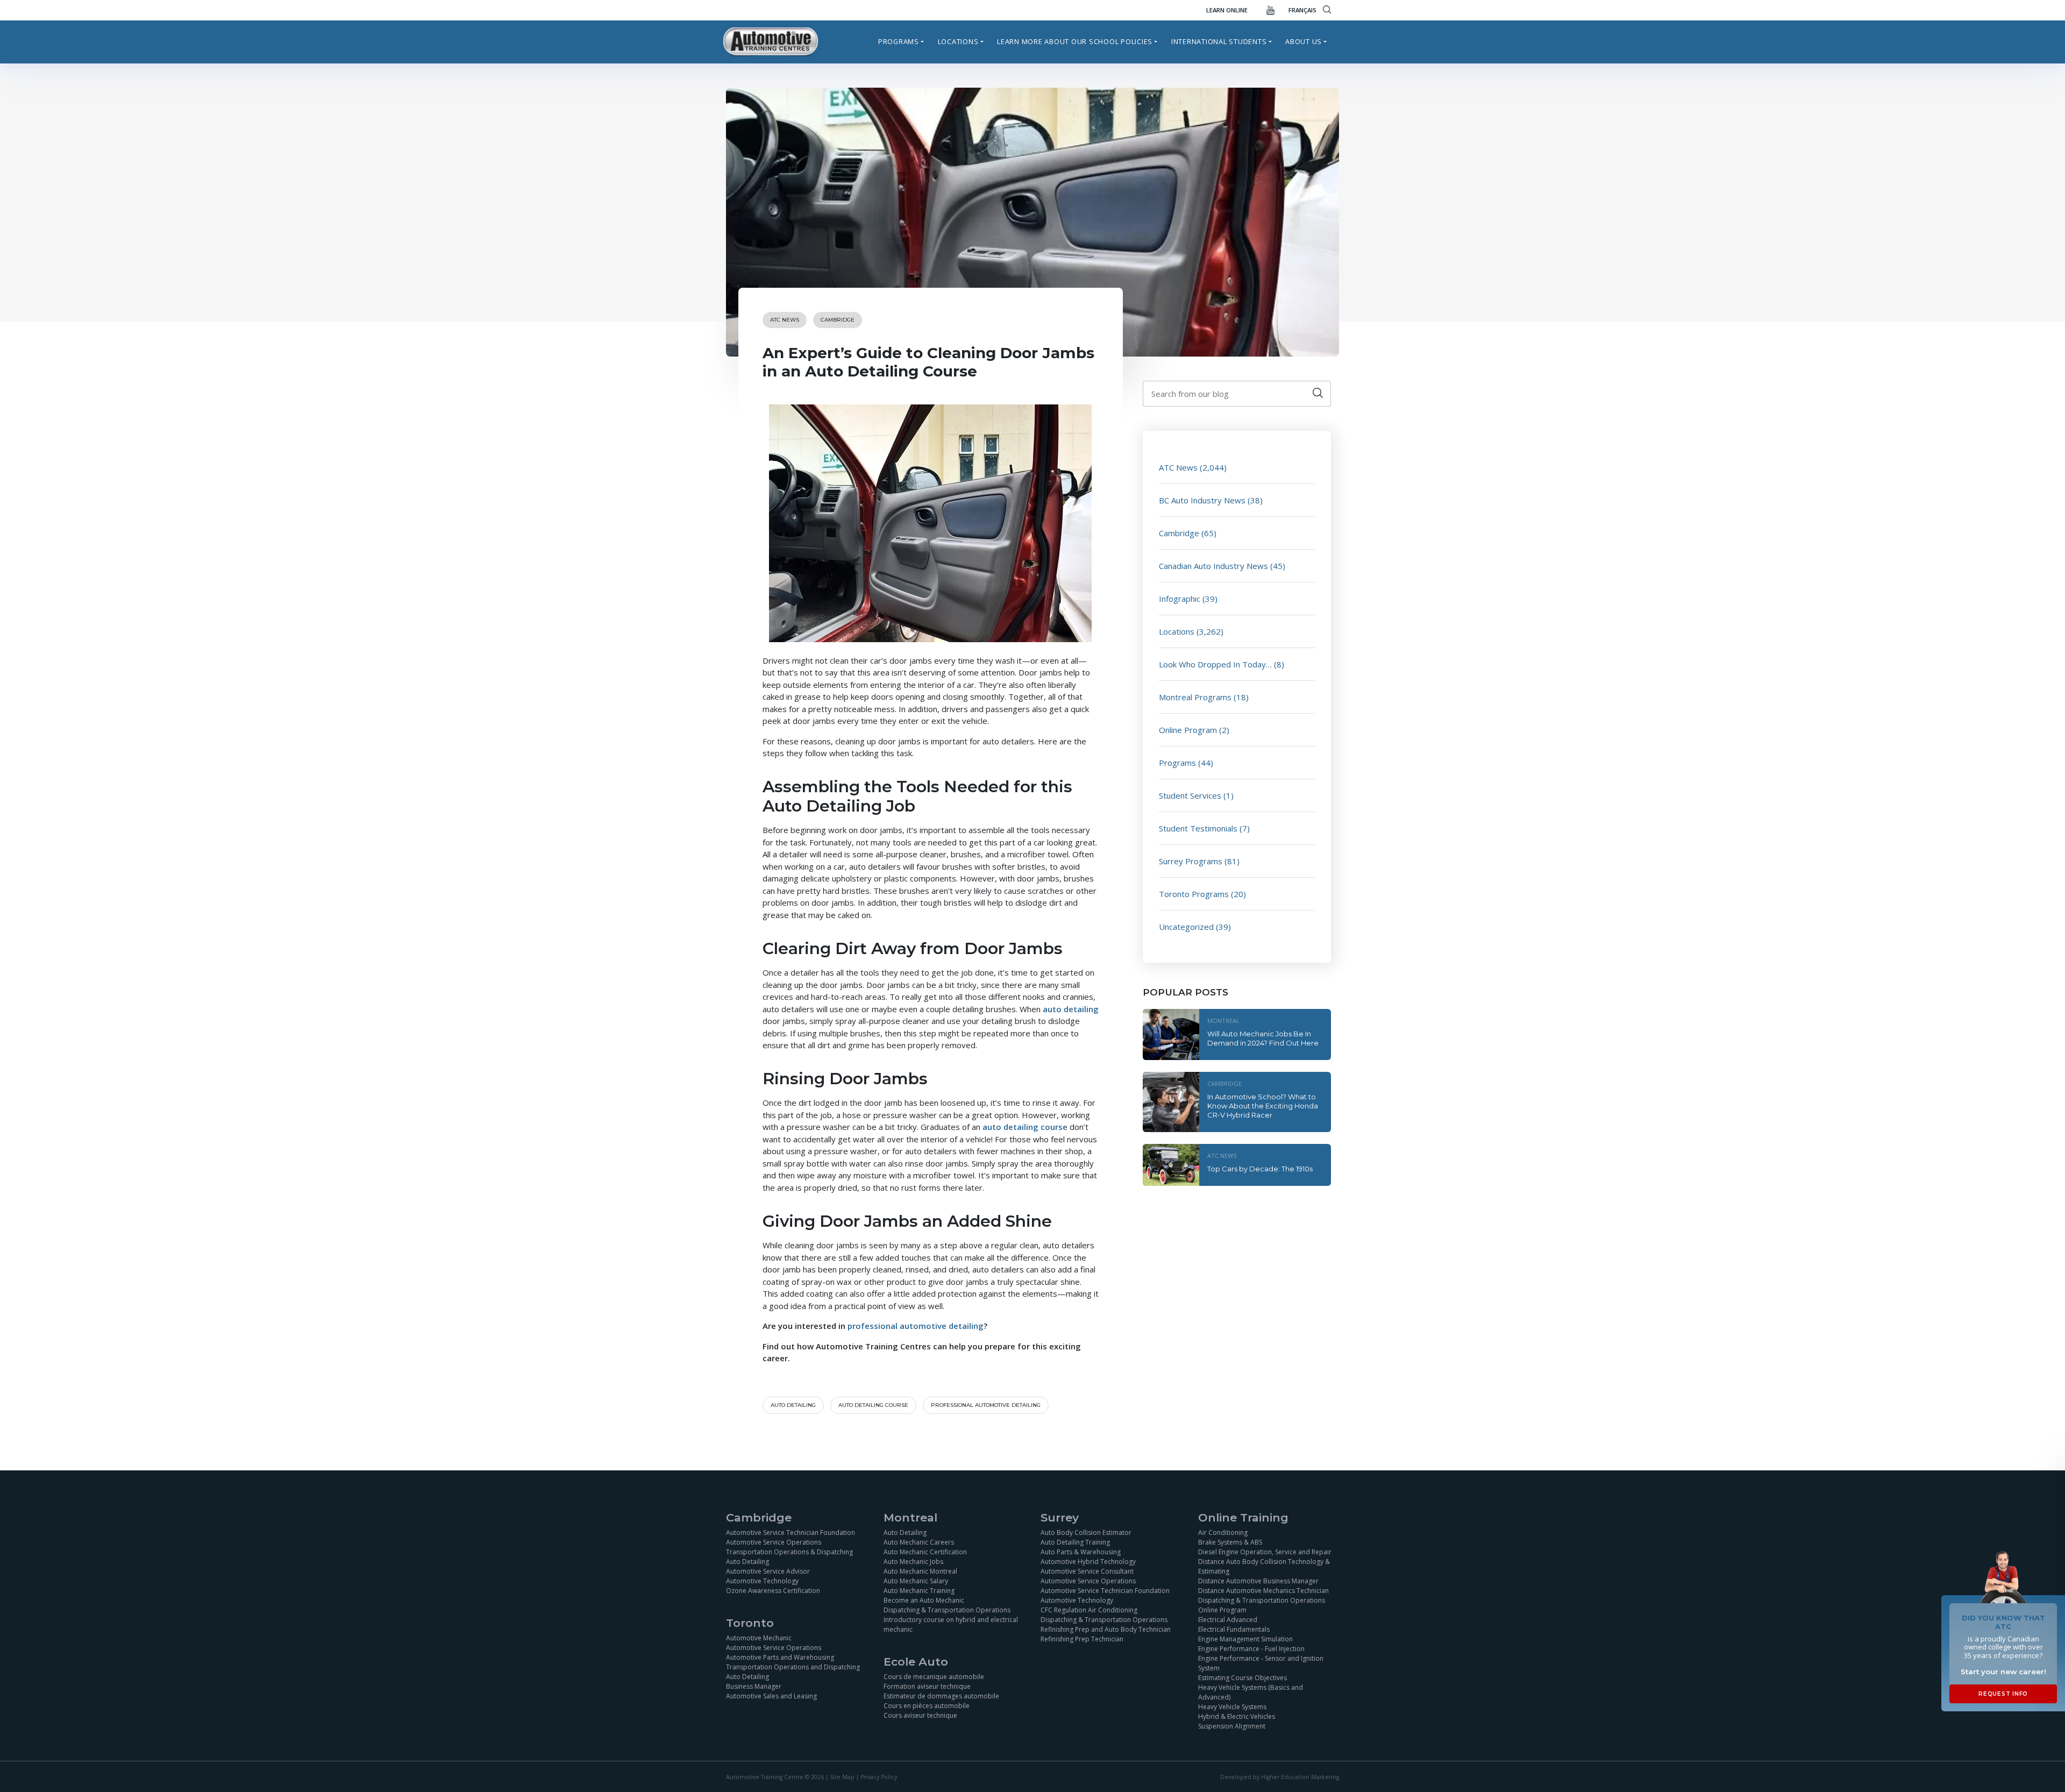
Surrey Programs (1191, 861)
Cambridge (838, 320)
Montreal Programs (1195, 697)
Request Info (2003, 1694)
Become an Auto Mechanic (924, 1600)
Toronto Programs (1194, 894)
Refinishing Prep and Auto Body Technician (1106, 1629)
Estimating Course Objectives (1242, 1678)
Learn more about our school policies (1075, 41)
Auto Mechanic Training (919, 1591)
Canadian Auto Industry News (1213, 566)
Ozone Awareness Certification (773, 1591)
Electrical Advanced (1228, 1620)
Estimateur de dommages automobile (941, 1696)
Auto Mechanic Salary (916, 1581)
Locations (958, 41)
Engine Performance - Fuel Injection (1251, 1649)
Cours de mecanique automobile (934, 1677)
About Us (1304, 41)
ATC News (785, 320)
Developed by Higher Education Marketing (1280, 1777)
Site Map (842, 1777)
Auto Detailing (747, 1562)
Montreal (1223, 1021)
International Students (1219, 41)
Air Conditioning (1223, 1533)
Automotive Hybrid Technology (1088, 1562)
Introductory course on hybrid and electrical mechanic (951, 1624)
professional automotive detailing (916, 1326)
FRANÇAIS (1302, 10)
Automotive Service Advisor (768, 1571)
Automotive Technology (762, 1581)
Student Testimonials (1198, 828)
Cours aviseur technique (920, 1715)
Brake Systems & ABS (1230, 1542)
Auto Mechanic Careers (919, 1542)
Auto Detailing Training (1075, 1542)
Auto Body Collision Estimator (1086, 1533)
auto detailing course (1025, 1127)
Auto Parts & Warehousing (1081, 1552)
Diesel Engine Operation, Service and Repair (1265, 1552)
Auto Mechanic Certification (925, 1552)
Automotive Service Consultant (1087, 1571)
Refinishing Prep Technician (1082, 1639)
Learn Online (1227, 10)
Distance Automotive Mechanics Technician (1263, 1591)
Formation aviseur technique (927, 1686)
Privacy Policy (879, 1777)
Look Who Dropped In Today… (1215, 664)
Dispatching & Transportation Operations (947, 1610)
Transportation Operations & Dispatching (789, 1552)
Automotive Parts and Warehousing (780, 1657)
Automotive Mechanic (759, 1638)
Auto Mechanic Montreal (920, 1571)
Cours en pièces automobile (927, 1706)
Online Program (1188, 730)
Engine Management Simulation (1245, 1639)
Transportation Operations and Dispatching (793, 1667)
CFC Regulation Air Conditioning (1089, 1610)
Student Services (1190, 795)
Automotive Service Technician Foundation (791, 1533)
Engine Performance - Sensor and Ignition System (1261, 1663)
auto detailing (1071, 1009)
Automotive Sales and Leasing (771, 1696)
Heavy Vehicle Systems (1232, 1707)
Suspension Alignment (1232, 1726)
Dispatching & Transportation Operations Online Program (1262, 1605)
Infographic (1180, 599)
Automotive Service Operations (774, 1542)
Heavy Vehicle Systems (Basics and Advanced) (1251, 1692)
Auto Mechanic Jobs (913, 1562)
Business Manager (754, 1686)
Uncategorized (1186, 927)
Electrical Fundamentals (1234, 1629)
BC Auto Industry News (1202, 500)
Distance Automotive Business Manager (1258, 1581)
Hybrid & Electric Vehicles (1237, 1716)
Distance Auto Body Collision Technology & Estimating (1264, 1566)
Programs (899, 41)
